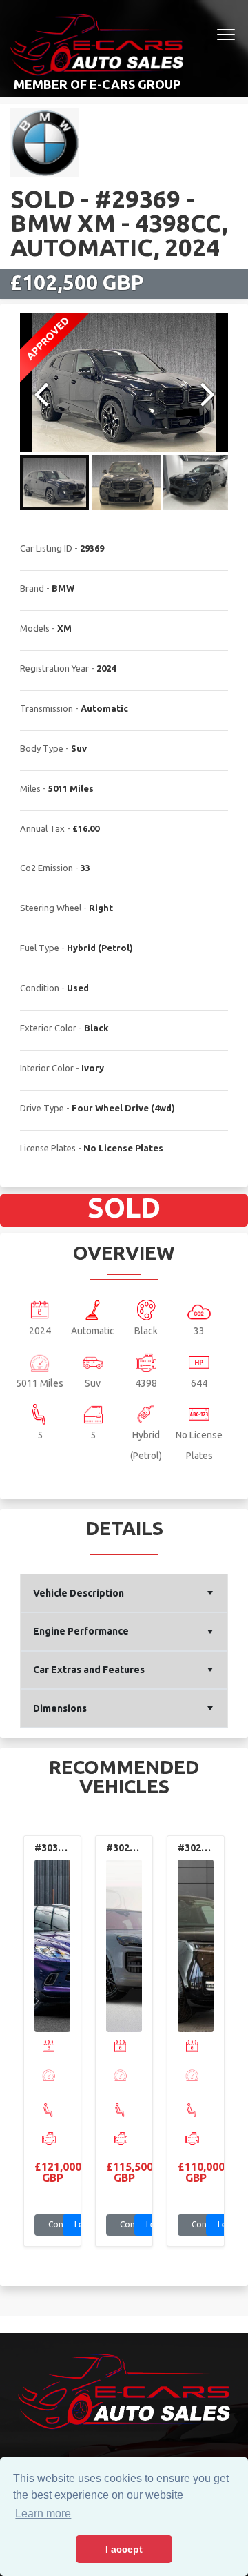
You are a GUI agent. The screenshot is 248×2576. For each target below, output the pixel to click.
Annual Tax (42, 828)
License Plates (48, 1148)
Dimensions (60, 1708)
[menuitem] (124, 1593)
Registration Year (54, 668)
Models (35, 628)
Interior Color (47, 1068)
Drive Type (42, 1108)
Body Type (42, 748)
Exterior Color (48, 1028)
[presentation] (35, 2047)
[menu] (124, 1651)
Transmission (46, 708)
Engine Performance (81, 1631)
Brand (32, 588)
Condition (40, 988)
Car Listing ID (46, 548)
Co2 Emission (46, 868)
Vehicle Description (79, 1593)
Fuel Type (40, 948)
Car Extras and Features (89, 1670)
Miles (30, 788)
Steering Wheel (51, 908)
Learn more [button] (43, 2514)
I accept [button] (124, 2549)
